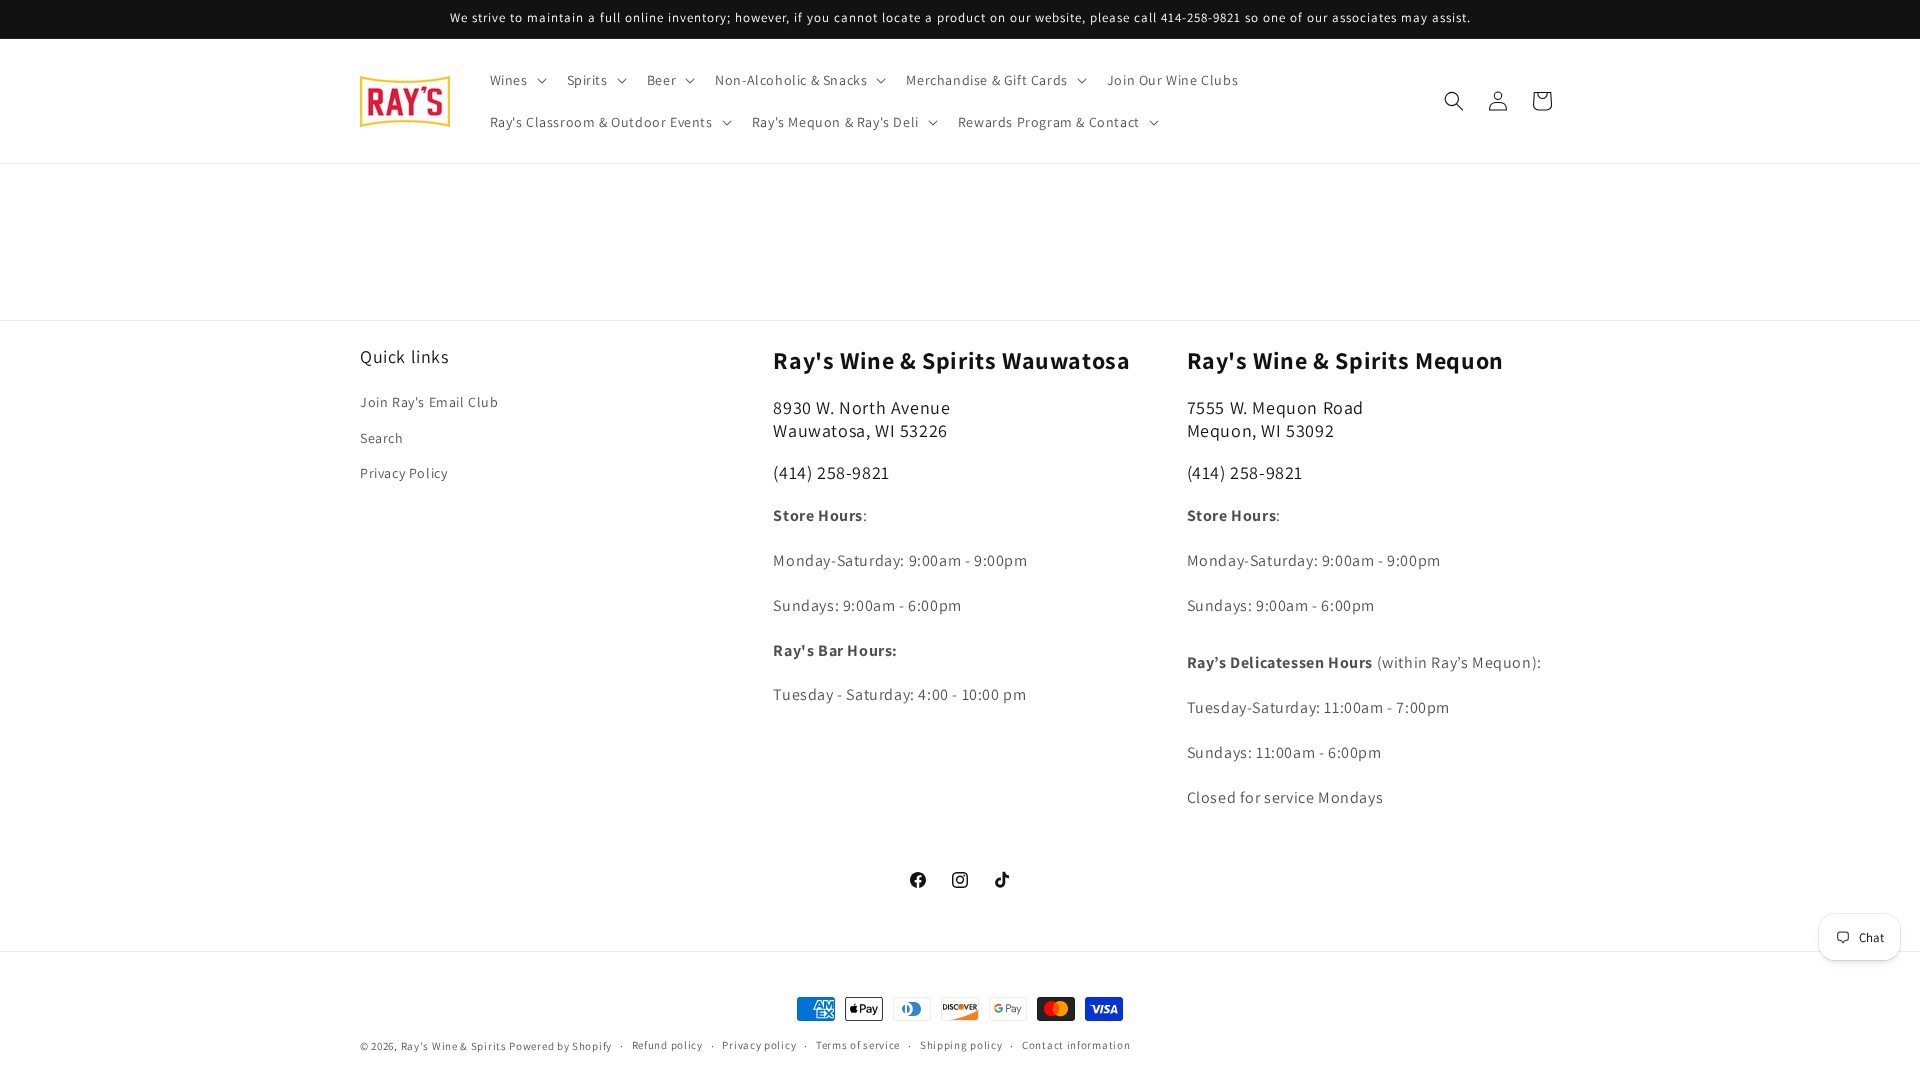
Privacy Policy (403, 473)
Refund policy (667, 1045)
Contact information (1076, 1045)
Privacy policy (759, 1045)
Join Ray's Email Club (429, 402)
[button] (516, 80)
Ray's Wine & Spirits (454, 1046)
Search (382, 438)
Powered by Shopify (560, 1046)
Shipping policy (961, 1045)
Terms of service (858, 1045)
